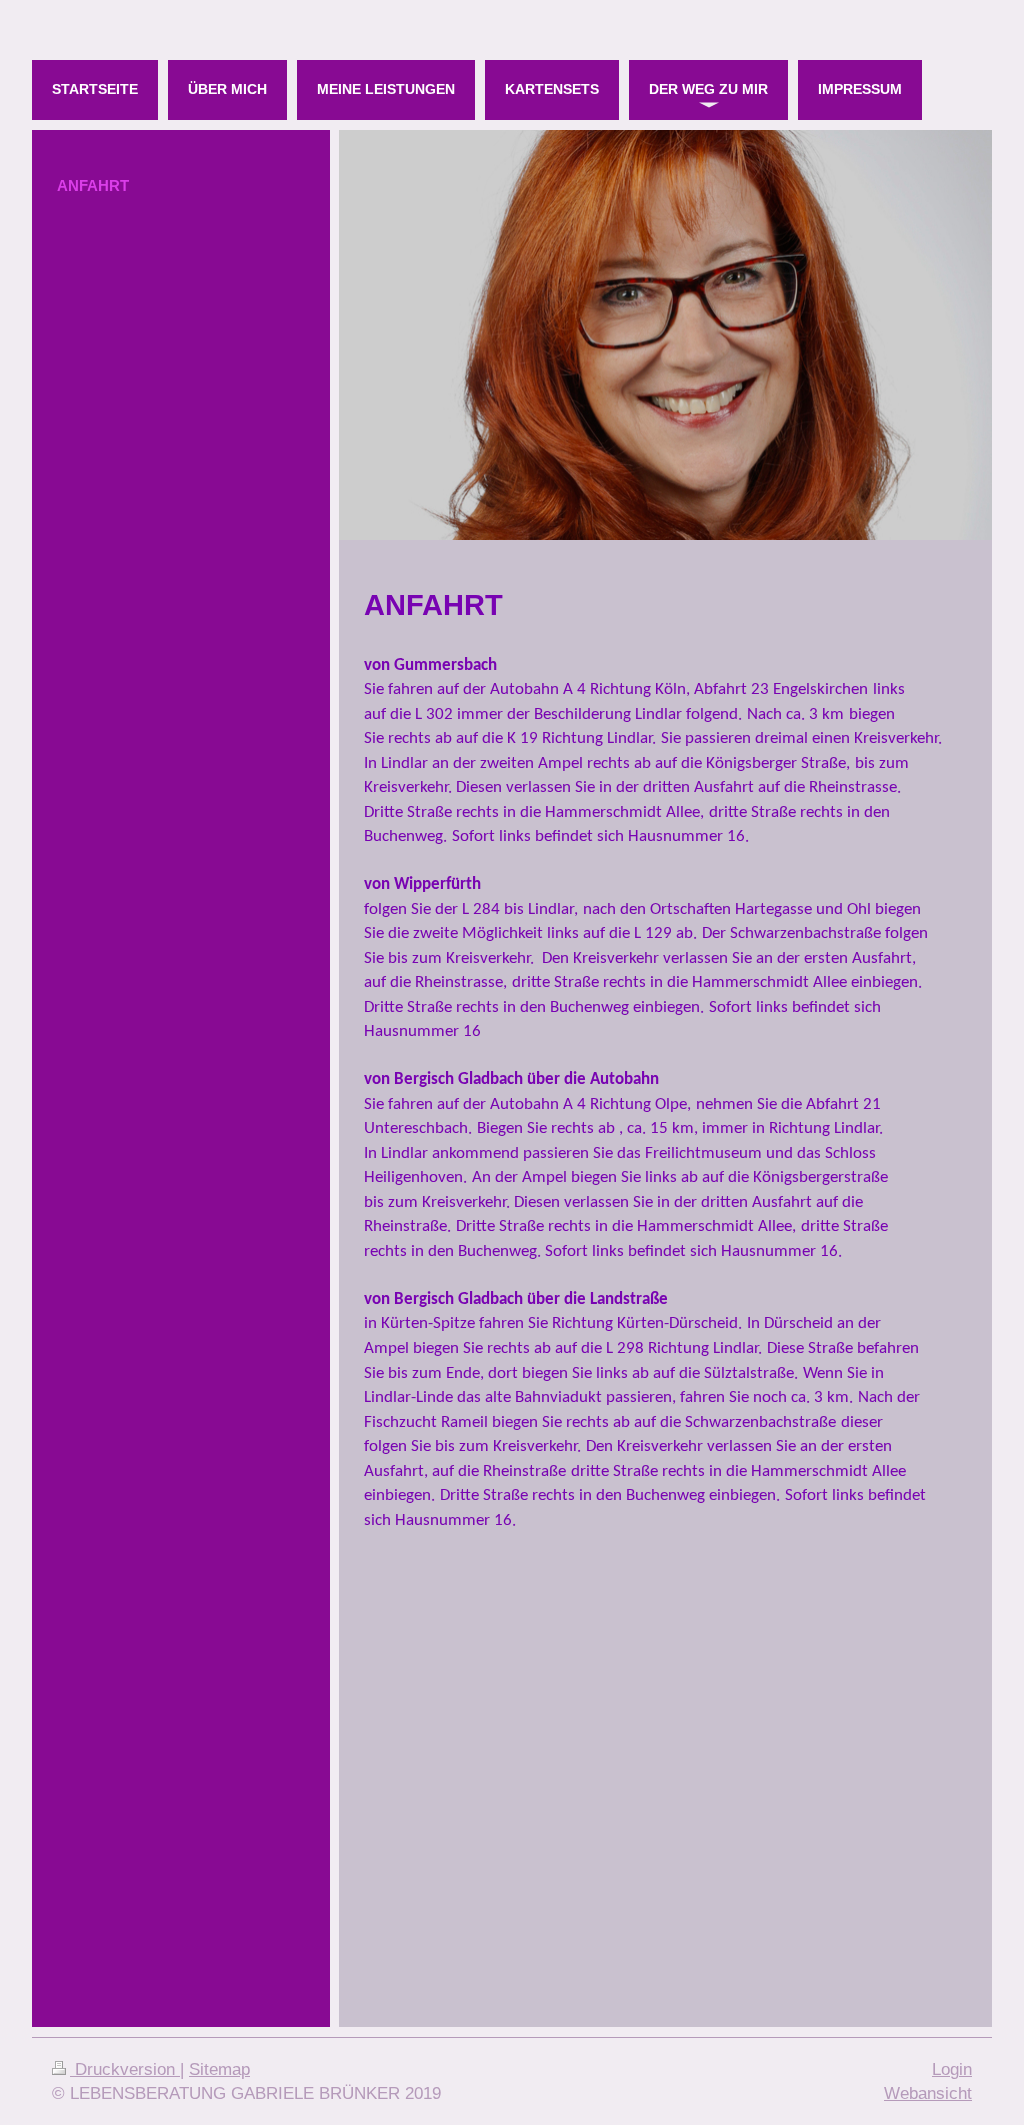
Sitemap (219, 2069)
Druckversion (125, 2069)
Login (952, 2069)
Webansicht (928, 2093)
